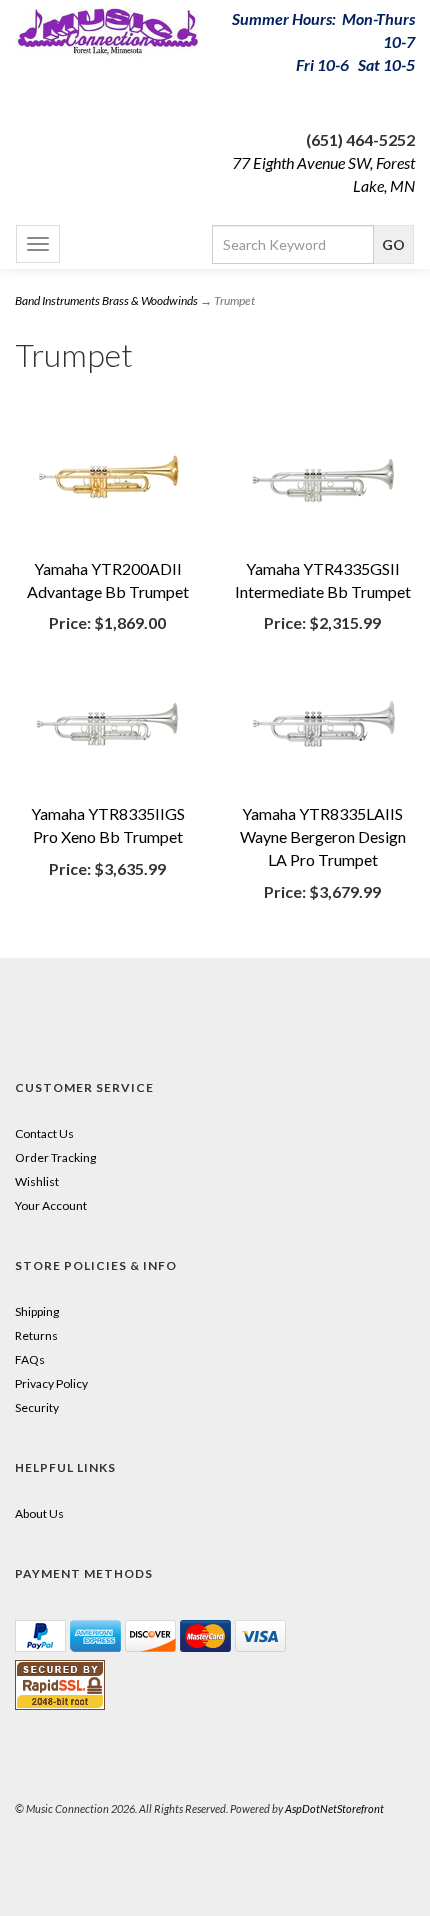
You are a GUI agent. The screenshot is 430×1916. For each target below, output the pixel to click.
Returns (36, 1335)
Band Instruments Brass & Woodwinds (106, 300)
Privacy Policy (51, 1383)
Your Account (51, 1205)
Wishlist (37, 1181)
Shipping (37, 1311)
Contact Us (44, 1133)
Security (37, 1407)
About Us (39, 1513)
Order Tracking (55, 1157)
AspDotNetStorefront (334, 1808)
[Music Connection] (107, 32)
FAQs (30, 1359)
